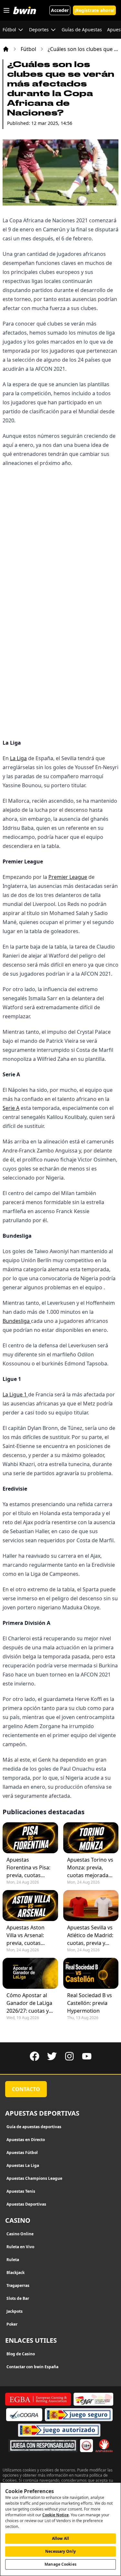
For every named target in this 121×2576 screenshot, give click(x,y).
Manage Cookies (60, 2564)
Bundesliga (17, 1321)
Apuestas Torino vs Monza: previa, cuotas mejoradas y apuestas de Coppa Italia (90, 1868)
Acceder (60, 10)
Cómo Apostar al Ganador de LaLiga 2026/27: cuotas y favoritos (29, 2003)
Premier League (68, 877)
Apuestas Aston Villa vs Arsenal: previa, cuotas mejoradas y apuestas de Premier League (26, 1935)
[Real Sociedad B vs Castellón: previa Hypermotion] (91, 1973)
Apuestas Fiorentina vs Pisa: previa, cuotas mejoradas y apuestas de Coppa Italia (30, 1868)
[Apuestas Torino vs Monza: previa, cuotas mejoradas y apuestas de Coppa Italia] (91, 1838)
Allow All (60, 2538)
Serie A (11, 1108)
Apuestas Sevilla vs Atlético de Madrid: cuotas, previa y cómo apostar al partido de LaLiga (90, 1935)
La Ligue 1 (15, 1394)
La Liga (18, 758)
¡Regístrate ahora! (94, 10)
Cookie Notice (55, 2515)
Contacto (26, 2089)
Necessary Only (60, 2551)
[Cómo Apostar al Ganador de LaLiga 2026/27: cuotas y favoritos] (30, 1973)
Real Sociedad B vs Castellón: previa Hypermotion (90, 2003)
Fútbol (28, 49)
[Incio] (6, 49)
